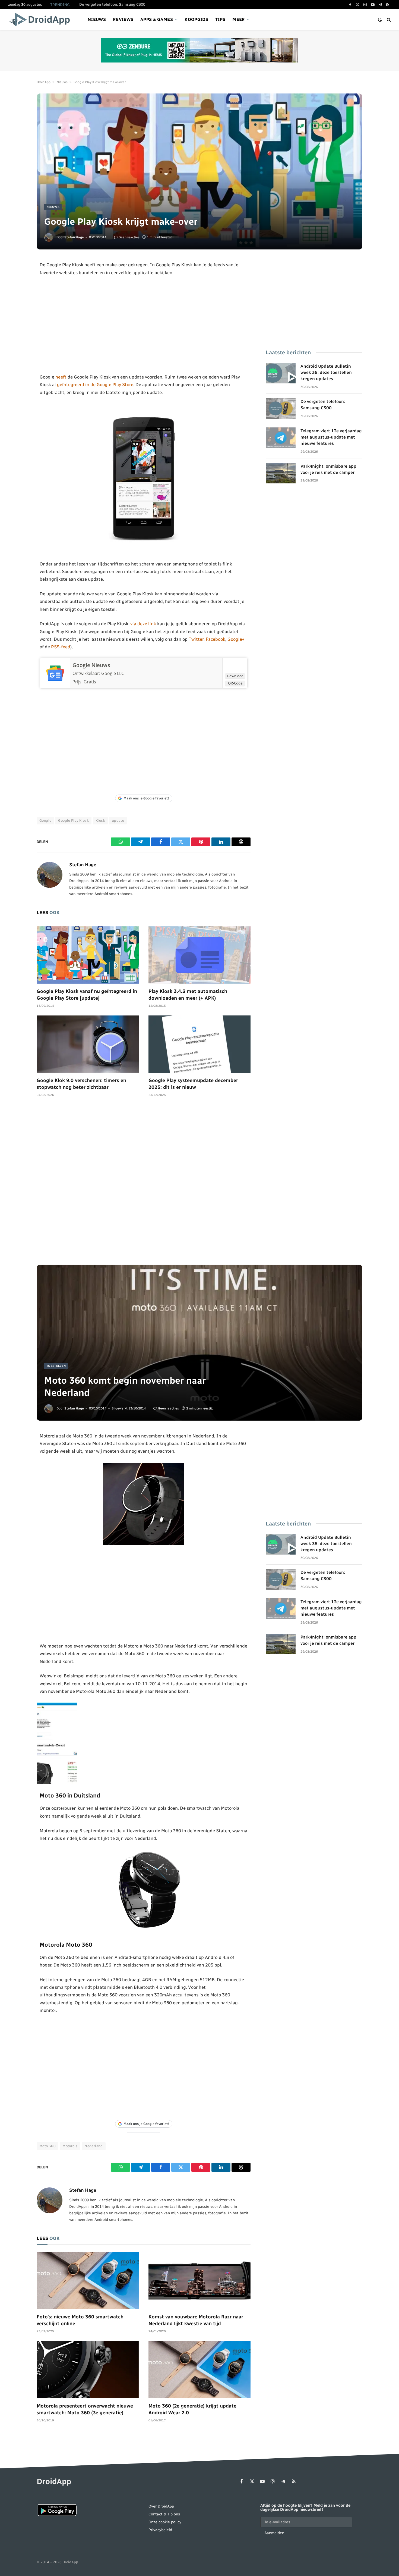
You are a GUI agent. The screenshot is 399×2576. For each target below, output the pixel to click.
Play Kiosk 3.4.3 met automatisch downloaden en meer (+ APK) (188, 995)
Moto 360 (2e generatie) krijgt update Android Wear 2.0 (192, 2409)
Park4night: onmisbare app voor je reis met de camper (328, 469)
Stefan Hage (74, 237)
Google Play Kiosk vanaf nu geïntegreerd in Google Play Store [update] (87, 995)
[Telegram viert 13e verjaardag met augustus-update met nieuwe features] (281, 438)
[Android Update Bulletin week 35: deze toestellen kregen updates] (281, 373)
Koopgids (196, 19)
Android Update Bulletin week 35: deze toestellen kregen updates (326, 372)
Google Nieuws (91, 665)
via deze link (144, 624)
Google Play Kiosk (73, 820)
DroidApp (44, 82)
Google (45, 820)
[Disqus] (144, 1184)
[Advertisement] (144, 325)
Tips (220, 19)
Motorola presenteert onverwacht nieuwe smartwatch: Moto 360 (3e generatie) (85, 2409)
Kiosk (100, 820)
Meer (239, 19)
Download (235, 676)
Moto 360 (47, 2146)
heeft (61, 377)
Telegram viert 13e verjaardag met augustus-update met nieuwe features (331, 437)
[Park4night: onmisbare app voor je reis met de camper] (281, 473)
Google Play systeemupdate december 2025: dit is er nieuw (193, 1084)
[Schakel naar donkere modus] (380, 20)
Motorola (70, 2146)
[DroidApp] (41, 20)
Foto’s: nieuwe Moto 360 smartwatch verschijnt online (80, 2320)
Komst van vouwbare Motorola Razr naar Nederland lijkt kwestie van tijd (196, 2320)
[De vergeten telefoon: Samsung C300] (281, 408)
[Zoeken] (388, 20)
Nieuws (97, 19)
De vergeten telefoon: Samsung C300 (112, 4)
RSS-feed (61, 647)
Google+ (236, 639)
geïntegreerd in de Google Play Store (95, 384)
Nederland (94, 2146)
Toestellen (56, 1366)
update (118, 820)
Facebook (216, 639)
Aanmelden (274, 2533)
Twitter (196, 639)
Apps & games (157, 19)
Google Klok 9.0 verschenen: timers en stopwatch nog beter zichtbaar (81, 1084)
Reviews (123, 19)
